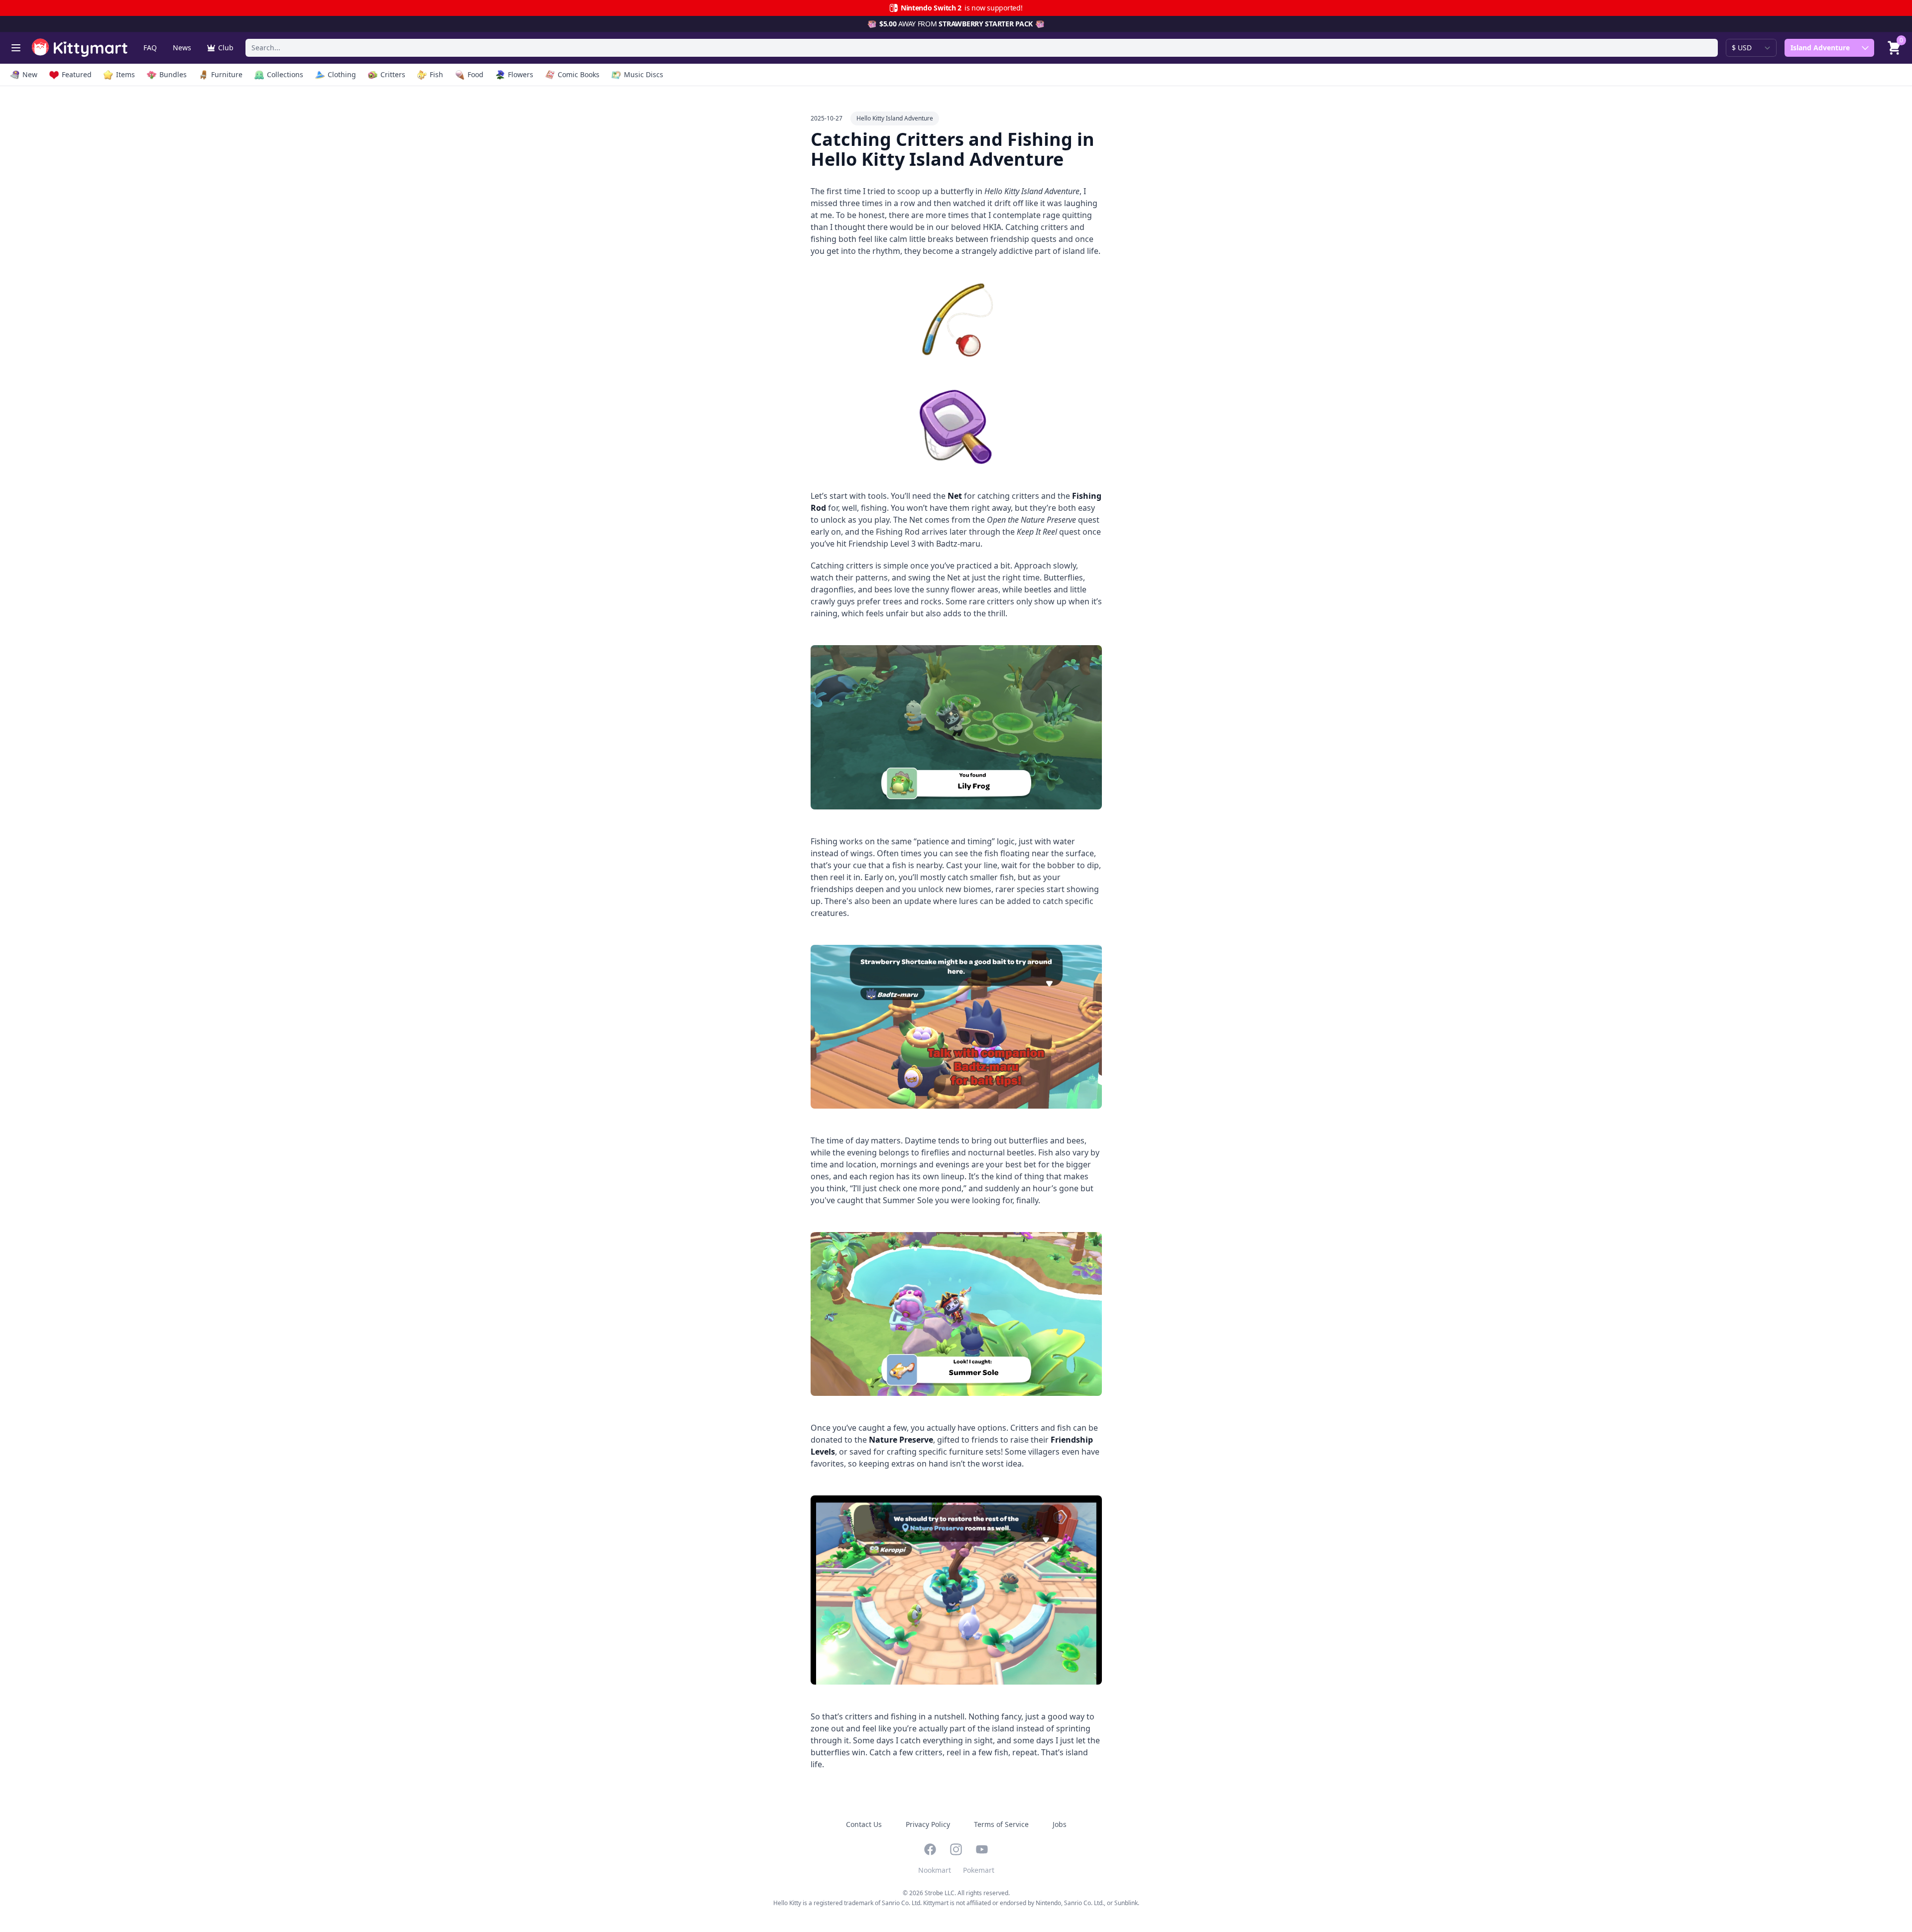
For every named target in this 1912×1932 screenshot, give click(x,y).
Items (125, 74)
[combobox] (982, 48)
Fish (436, 74)
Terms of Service (1001, 1824)
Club (226, 48)
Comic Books (579, 74)
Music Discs (644, 74)
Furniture (227, 74)
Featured (77, 74)
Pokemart (979, 1870)
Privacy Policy (928, 1824)
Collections (285, 74)
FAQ (150, 48)
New (30, 74)
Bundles (173, 74)
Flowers (521, 74)
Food (476, 74)
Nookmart (935, 1870)
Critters (393, 74)
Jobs (1060, 1824)
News (182, 48)
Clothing (342, 74)
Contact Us (864, 1824)
